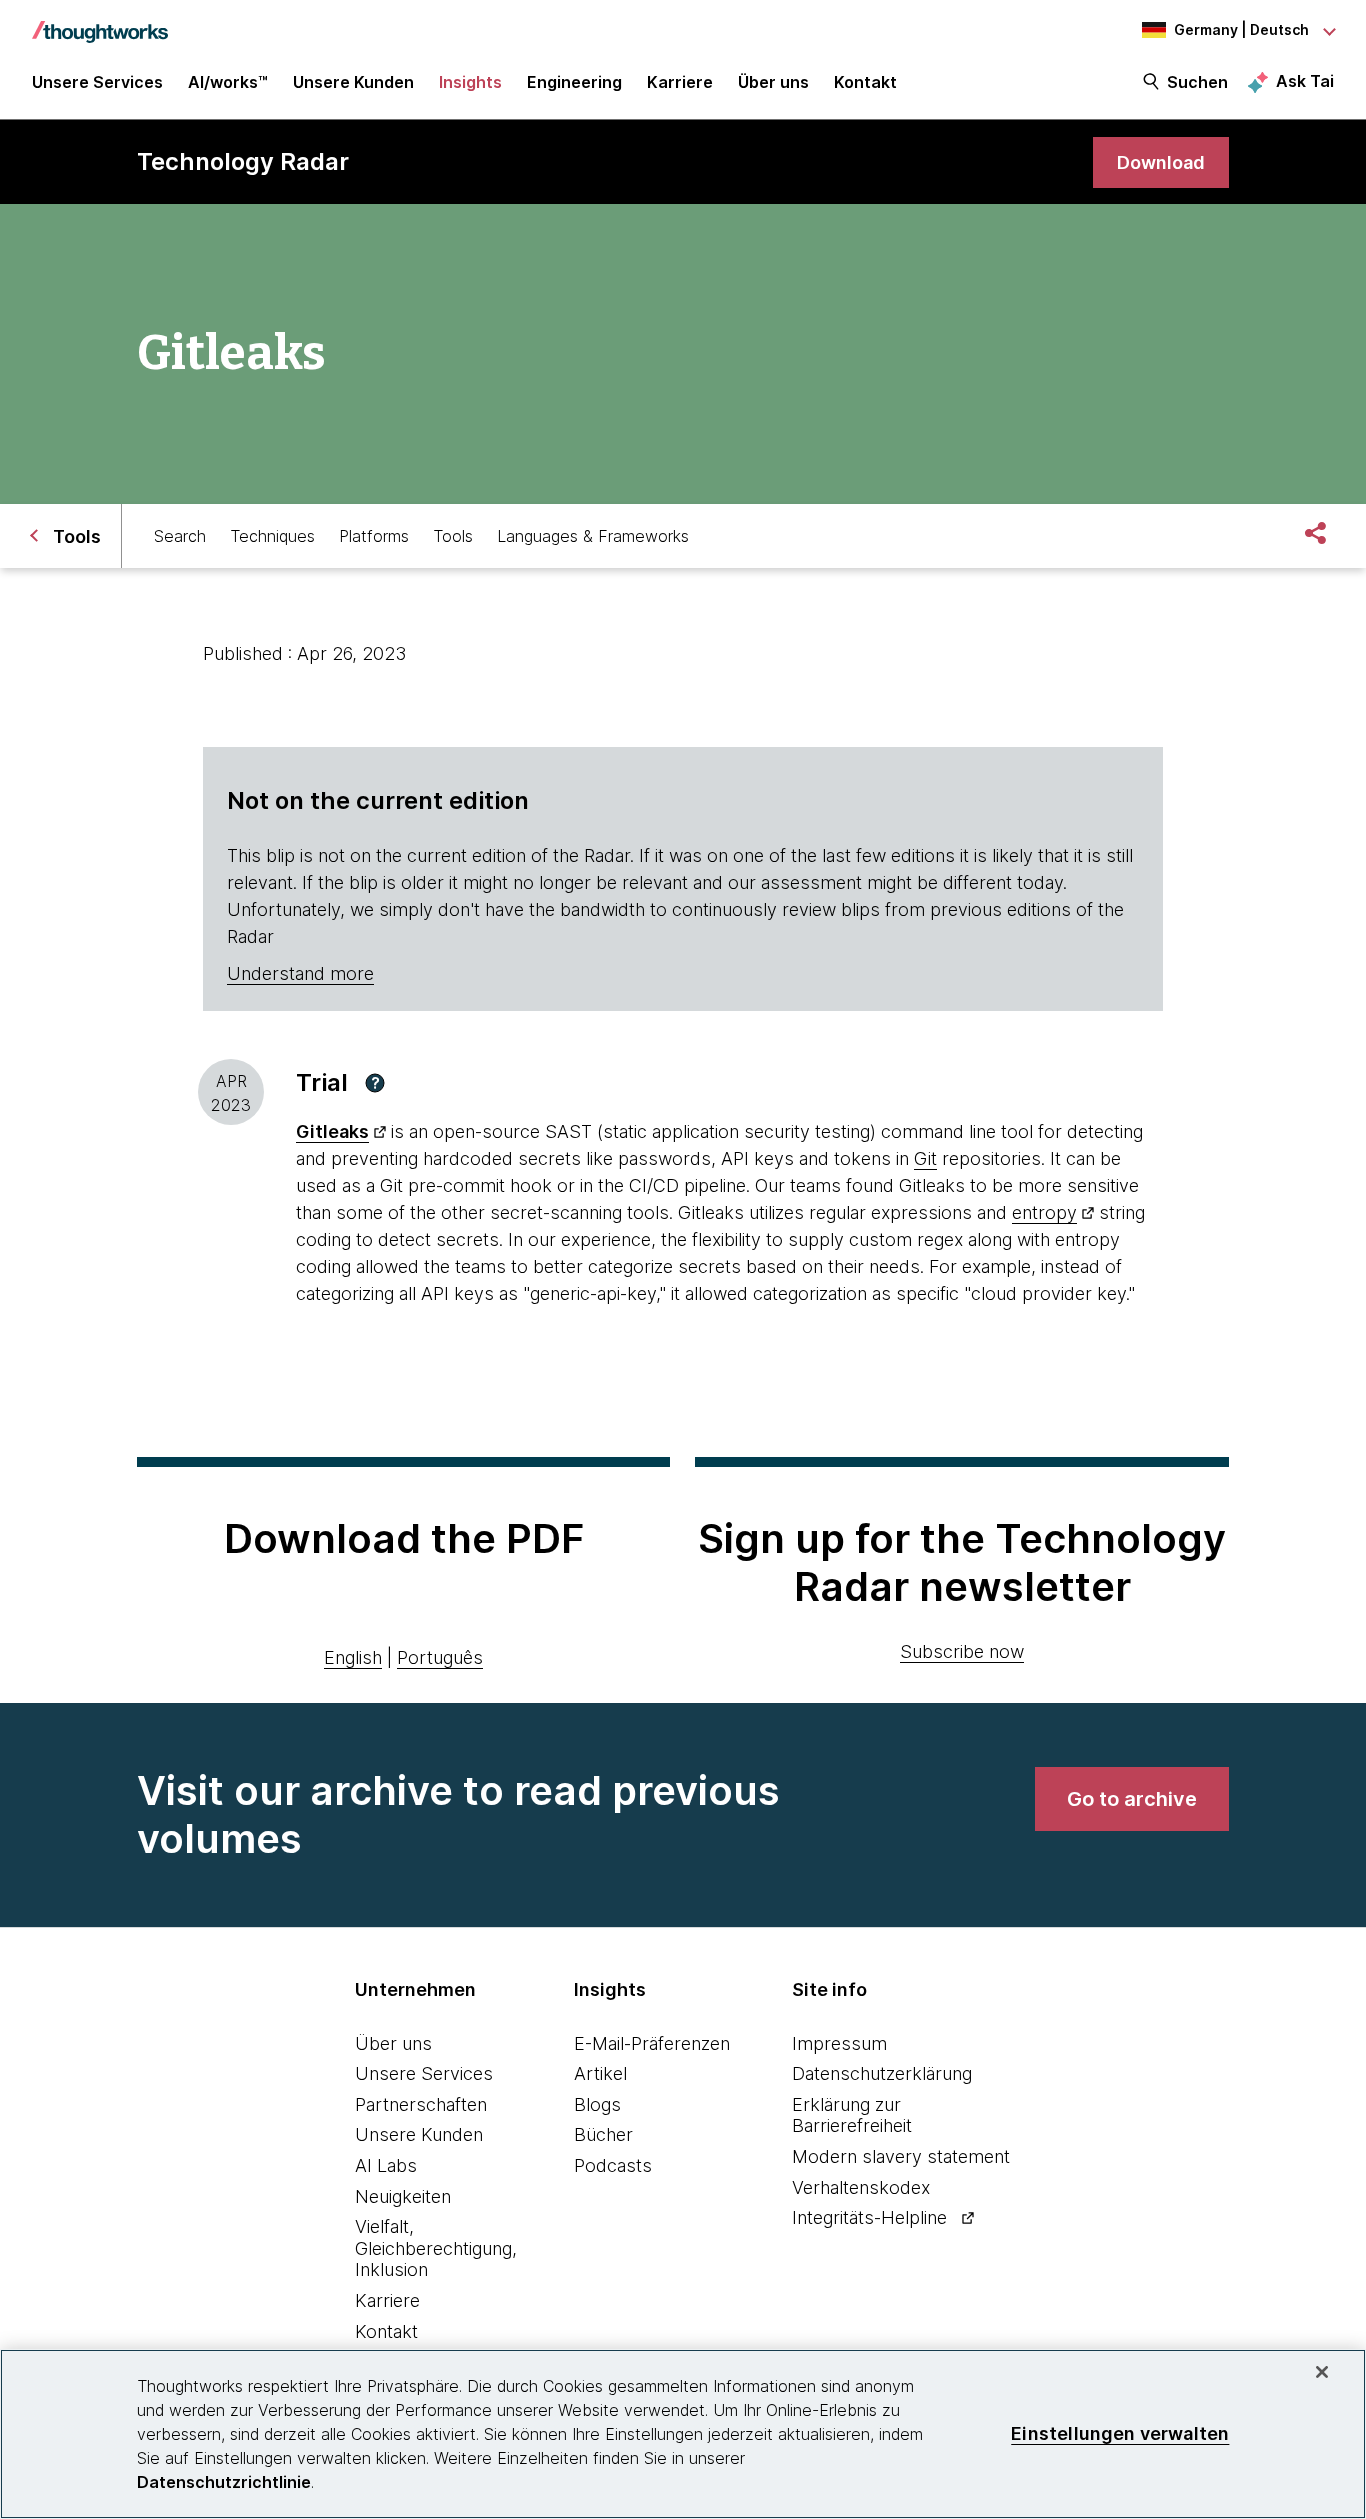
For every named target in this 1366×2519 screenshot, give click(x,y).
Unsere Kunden (419, 2134)
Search (180, 536)
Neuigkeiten (403, 2196)
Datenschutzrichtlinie (224, 2482)
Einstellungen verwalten (1120, 2433)
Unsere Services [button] (97, 82)
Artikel (600, 2073)
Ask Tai (1305, 81)
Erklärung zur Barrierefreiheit (852, 2115)
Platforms (374, 536)
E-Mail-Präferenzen (652, 2043)
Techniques (272, 536)
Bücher (603, 2134)
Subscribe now (962, 1651)
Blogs (597, 2104)
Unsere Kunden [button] (353, 82)
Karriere (387, 2300)
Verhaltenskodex (861, 2187)
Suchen (1197, 82)
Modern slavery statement (901, 2156)
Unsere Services (424, 2073)
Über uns (393, 2043)
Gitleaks (332, 1131)
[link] (1161, 162)
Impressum (839, 2043)
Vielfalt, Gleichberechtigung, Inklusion (436, 2248)
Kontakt (386, 2331)
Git (925, 1158)
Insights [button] (470, 82)
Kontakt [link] (865, 82)
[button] (375, 1083)
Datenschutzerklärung (882, 2073)
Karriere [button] (680, 82)
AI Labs (386, 2165)
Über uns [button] (773, 82)
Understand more (300, 973)
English (353, 1657)
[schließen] (1322, 2372)
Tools (453, 536)
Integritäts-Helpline (869, 2217)
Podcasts (613, 2165)
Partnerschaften (421, 2104)
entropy (1044, 1212)
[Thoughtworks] (100, 22)
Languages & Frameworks (593, 536)
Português (440, 1657)
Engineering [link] (574, 82)
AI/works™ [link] (228, 82)
